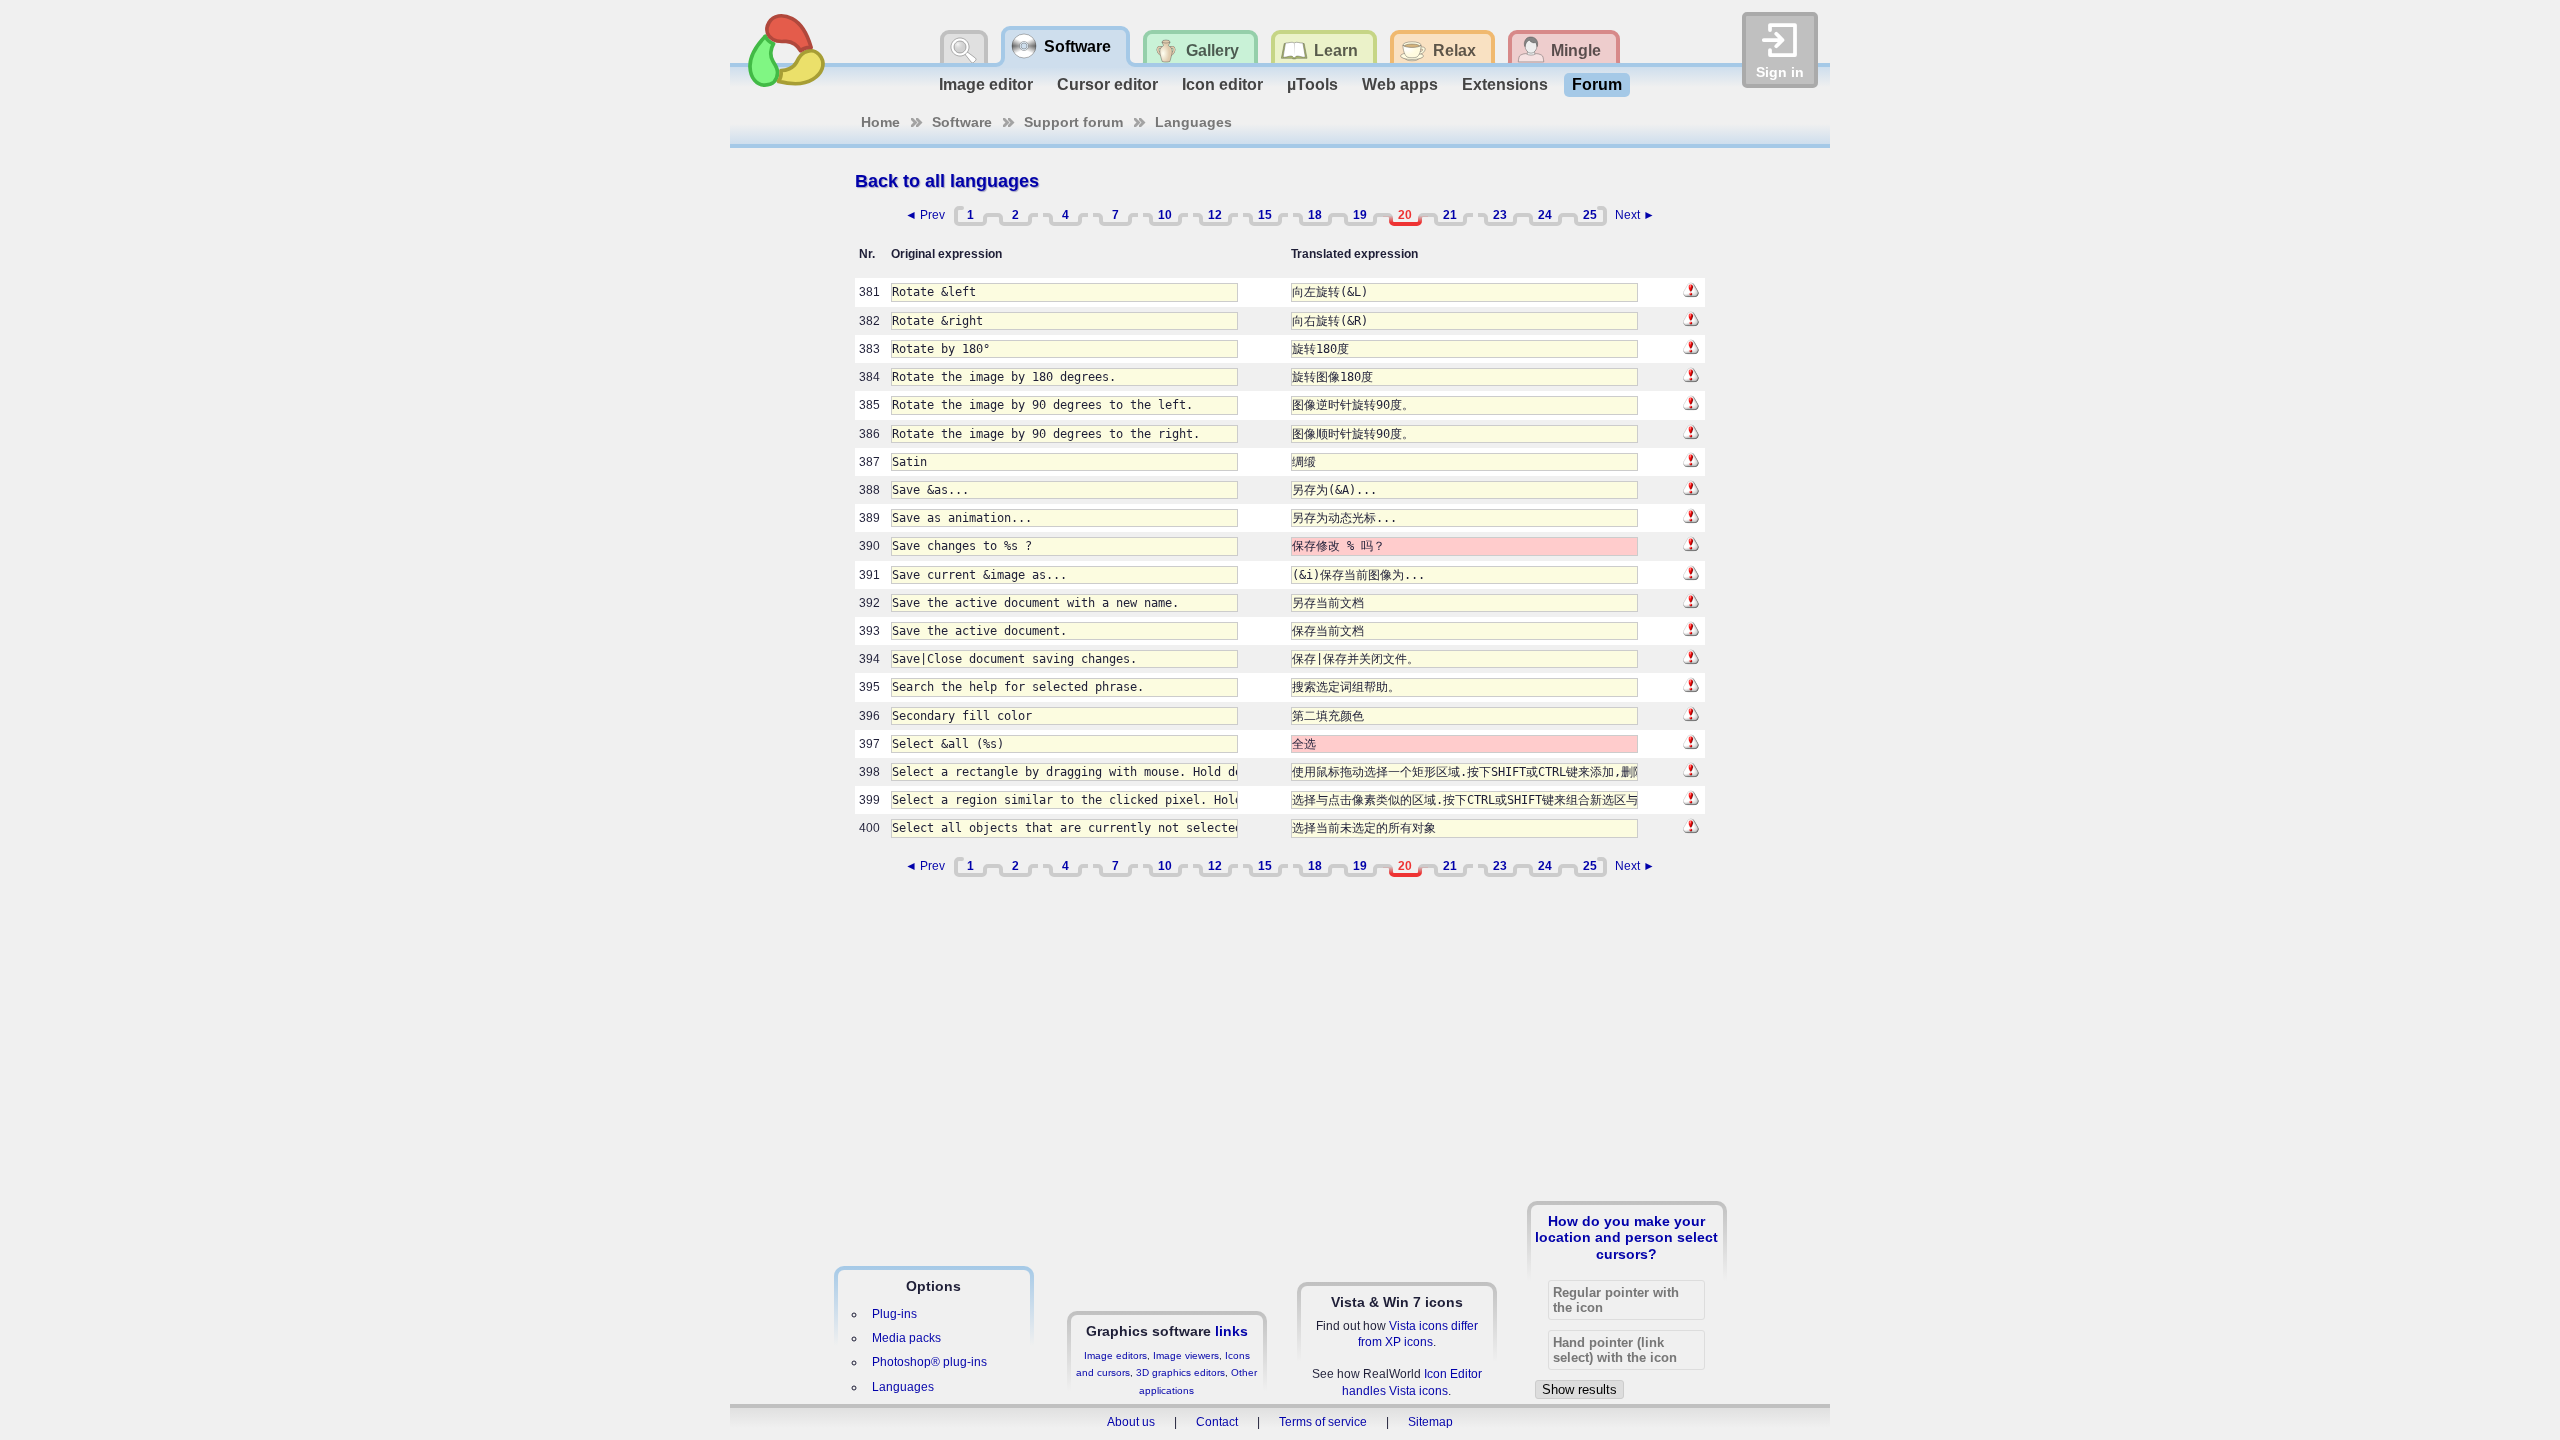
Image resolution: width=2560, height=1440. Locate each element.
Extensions (1505, 84)
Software (962, 122)
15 (1265, 215)
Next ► (1635, 215)
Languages (1193, 122)
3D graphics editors (1180, 1372)
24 (1545, 215)
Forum (1597, 84)
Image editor (986, 84)
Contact (1217, 1422)
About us (1131, 1422)
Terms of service (1323, 1422)
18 (1315, 215)
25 (1590, 215)
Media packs (906, 1338)
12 (1215, 215)
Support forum (1073, 122)
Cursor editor (1107, 84)
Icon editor (1222, 84)
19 (1360, 215)
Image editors (1115, 1355)
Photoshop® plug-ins (929, 1362)
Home (880, 122)
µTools (1312, 84)
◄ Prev (925, 215)
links (1231, 1331)
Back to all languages (947, 181)
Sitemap (1430, 1422)
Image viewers (1186, 1355)
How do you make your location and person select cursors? (1626, 1237)
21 (1450, 215)
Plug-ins (894, 1314)
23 (1500, 215)
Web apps (1400, 84)
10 (1165, 215)
